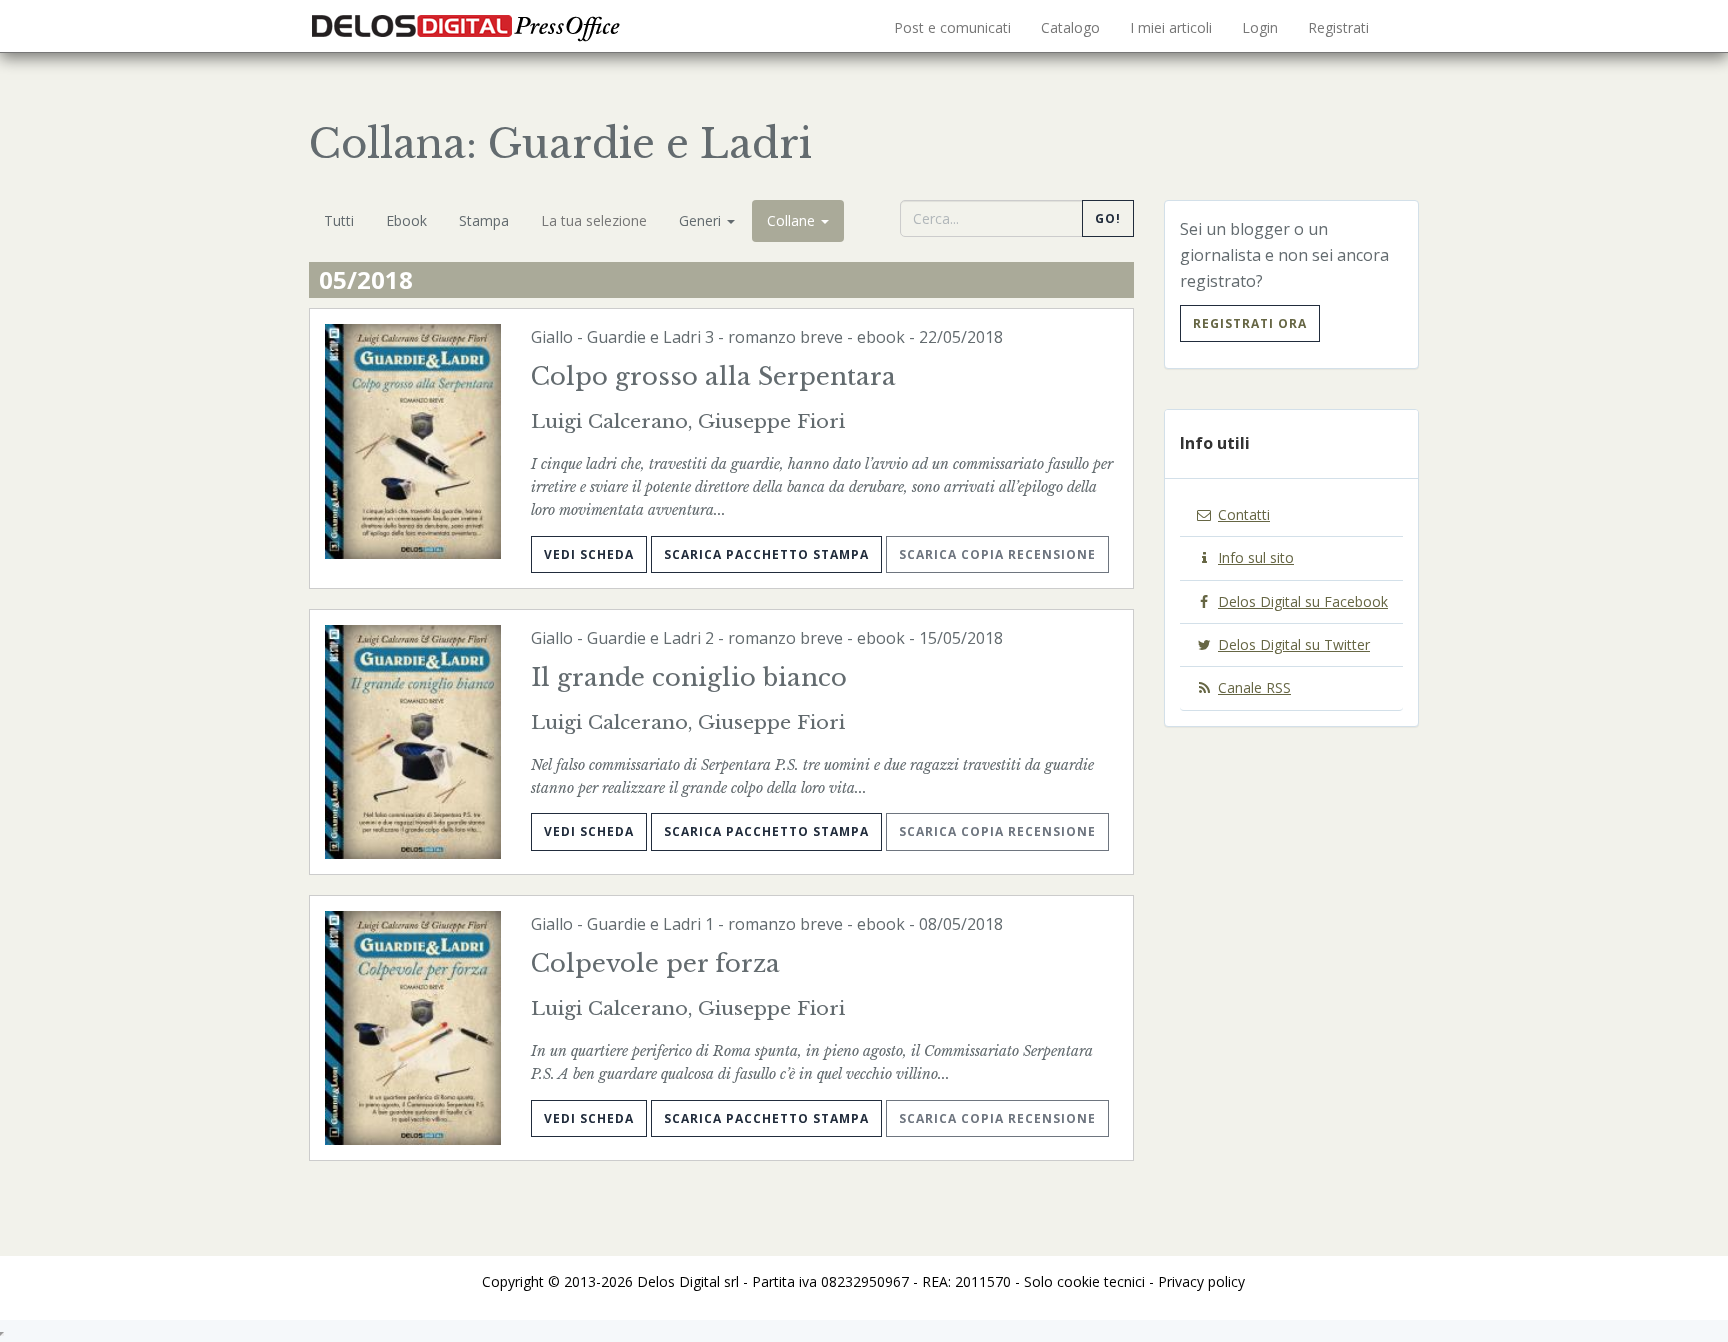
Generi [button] (702, 220)
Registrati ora (1250, 323)
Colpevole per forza (655, 963)
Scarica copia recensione (997, 554)
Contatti (1244, 514)
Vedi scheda (589, 554)
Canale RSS (1254, 687)
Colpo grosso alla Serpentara (713, 376)
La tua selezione (594, 220)
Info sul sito (1256, 557)
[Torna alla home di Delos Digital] (469, 25)
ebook (881, 337)
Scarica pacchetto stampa (766, 554)
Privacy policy (1201, 1281)
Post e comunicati (952, 27)
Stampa (484, 220)
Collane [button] (793, 220)
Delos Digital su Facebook (1303, 601)
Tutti (339, 220)
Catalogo (1070, 27)
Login (1260, 27)
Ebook (406, 220)
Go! (1108, 218)
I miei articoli (1171, 27)
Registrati (1338, 27)
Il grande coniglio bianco (689, 677)
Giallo (552, 337)
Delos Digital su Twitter (1294, 644)
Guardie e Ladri (644, 337)
